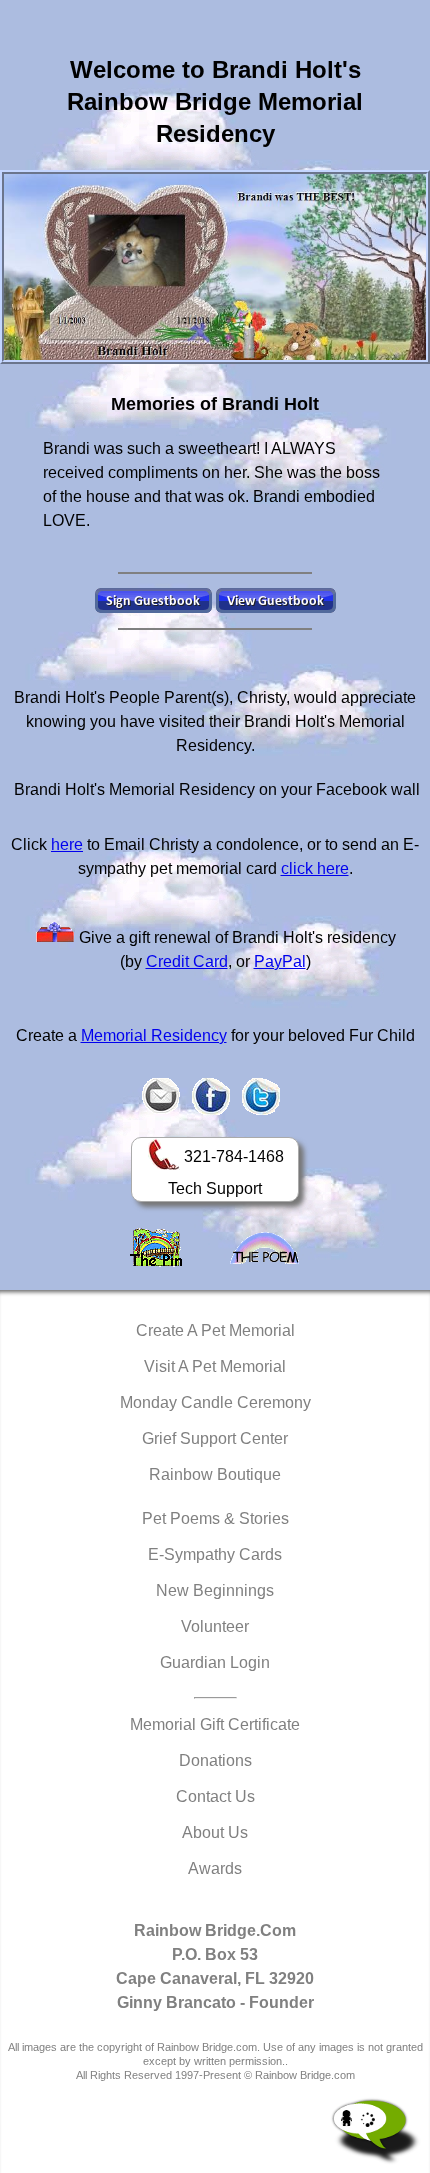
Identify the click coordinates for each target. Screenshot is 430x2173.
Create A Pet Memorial (215, 1330)
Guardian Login (215, 1662)
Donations (215, 1760)
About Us (215, 1832)
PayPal (280, 961)
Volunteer (215, 1626)
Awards (215, 1868)
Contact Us (215, 1796)
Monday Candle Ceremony (215, 1402)
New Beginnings (215, 1590)
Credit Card (187, 961)
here (67, 844)
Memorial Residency (154, 1035)
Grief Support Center (215, 1438)
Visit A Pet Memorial (215, 1366)
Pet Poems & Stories (215, 1518)
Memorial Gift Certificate (215, 1724)
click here (315, 868)
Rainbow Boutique (215, 1474)
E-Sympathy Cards (215, 1554)
